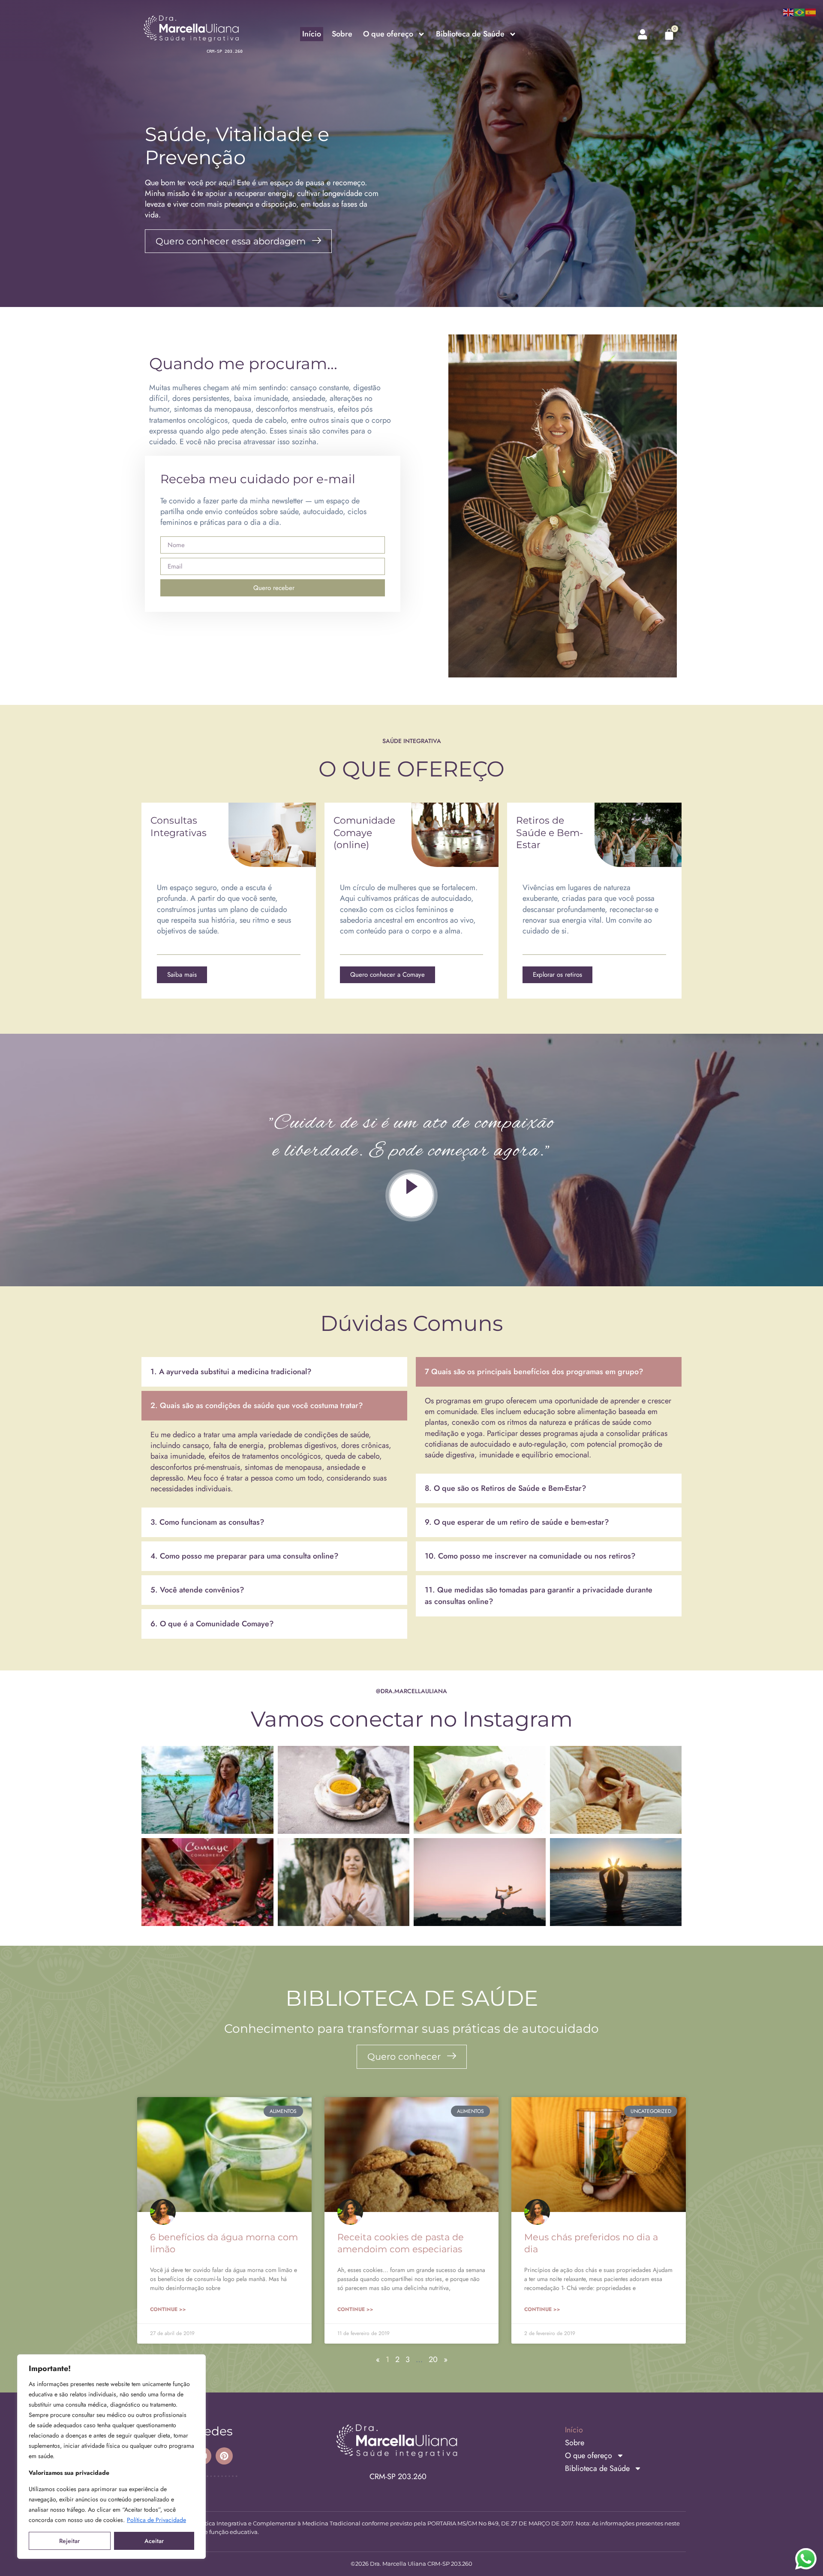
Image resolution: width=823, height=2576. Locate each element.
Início (312, 34)
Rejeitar (69, 2541)
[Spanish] (811, 12)
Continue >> (168, 2309)
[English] (789, 12)
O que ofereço (388, 34)
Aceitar (154, 2541)
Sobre (342, 34)
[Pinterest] (224, 2456)
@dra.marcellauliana (411, 1691)
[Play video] (411, 1195)
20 (433, 2359)
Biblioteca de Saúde (470, 34)
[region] (111, 2457)
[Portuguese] (800, 12)
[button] (274, 1372)
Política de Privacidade (156, 2520)
